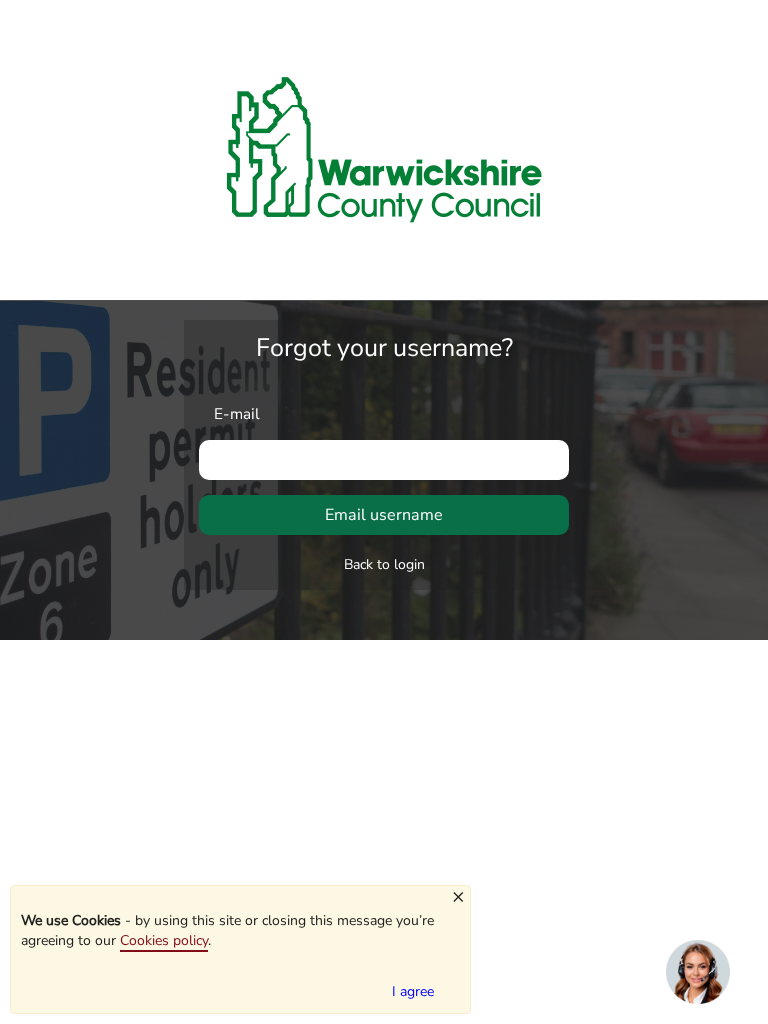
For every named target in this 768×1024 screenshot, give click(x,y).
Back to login (384, 564)
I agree (413, 991)
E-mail (237, 413)
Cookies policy (164, 940)
